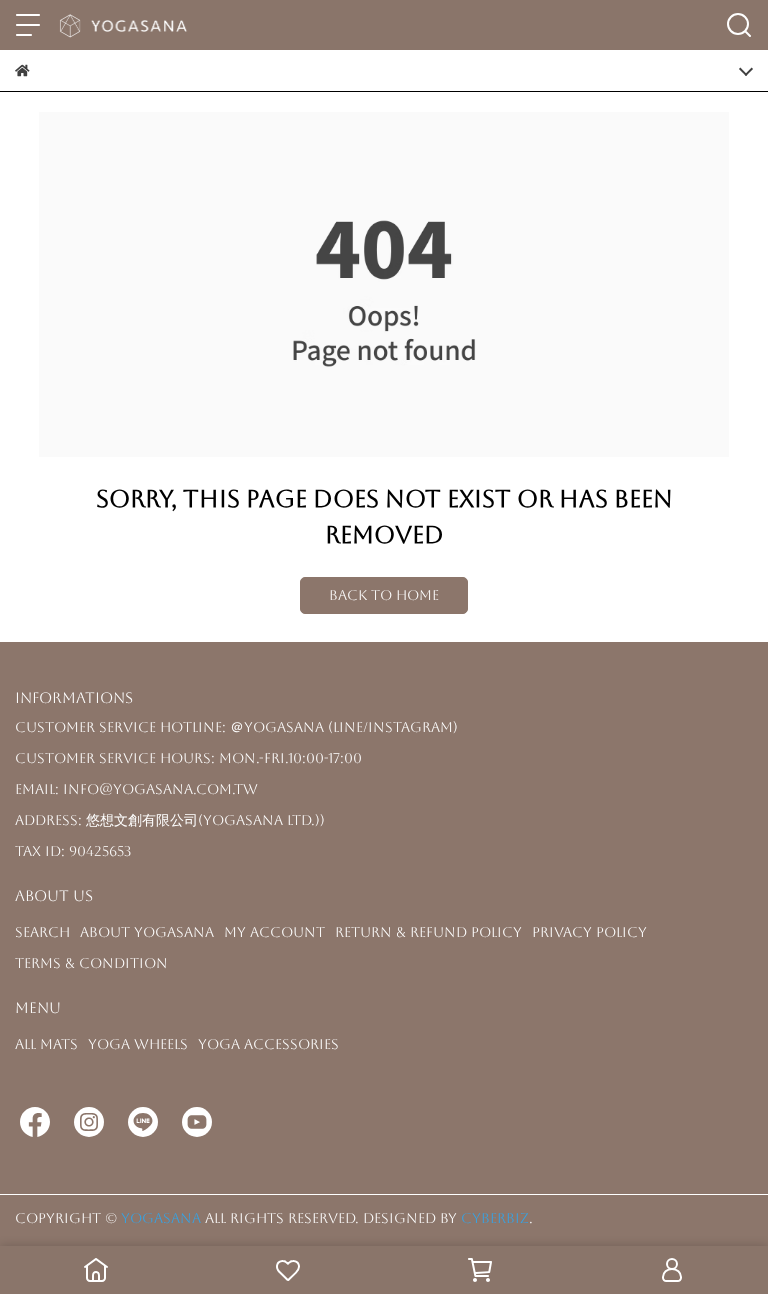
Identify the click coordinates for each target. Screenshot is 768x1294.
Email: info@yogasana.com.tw (136, 789)
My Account (274, 932)
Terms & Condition (91, 963)
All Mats (46, 1044)
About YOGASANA (147, 932)
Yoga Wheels (138, 1044)
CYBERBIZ (495, 1218)
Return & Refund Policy (428, 932)
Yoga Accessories (268, 1044)
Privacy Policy (589, 932)
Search (42, 932)
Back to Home (384, 595)
